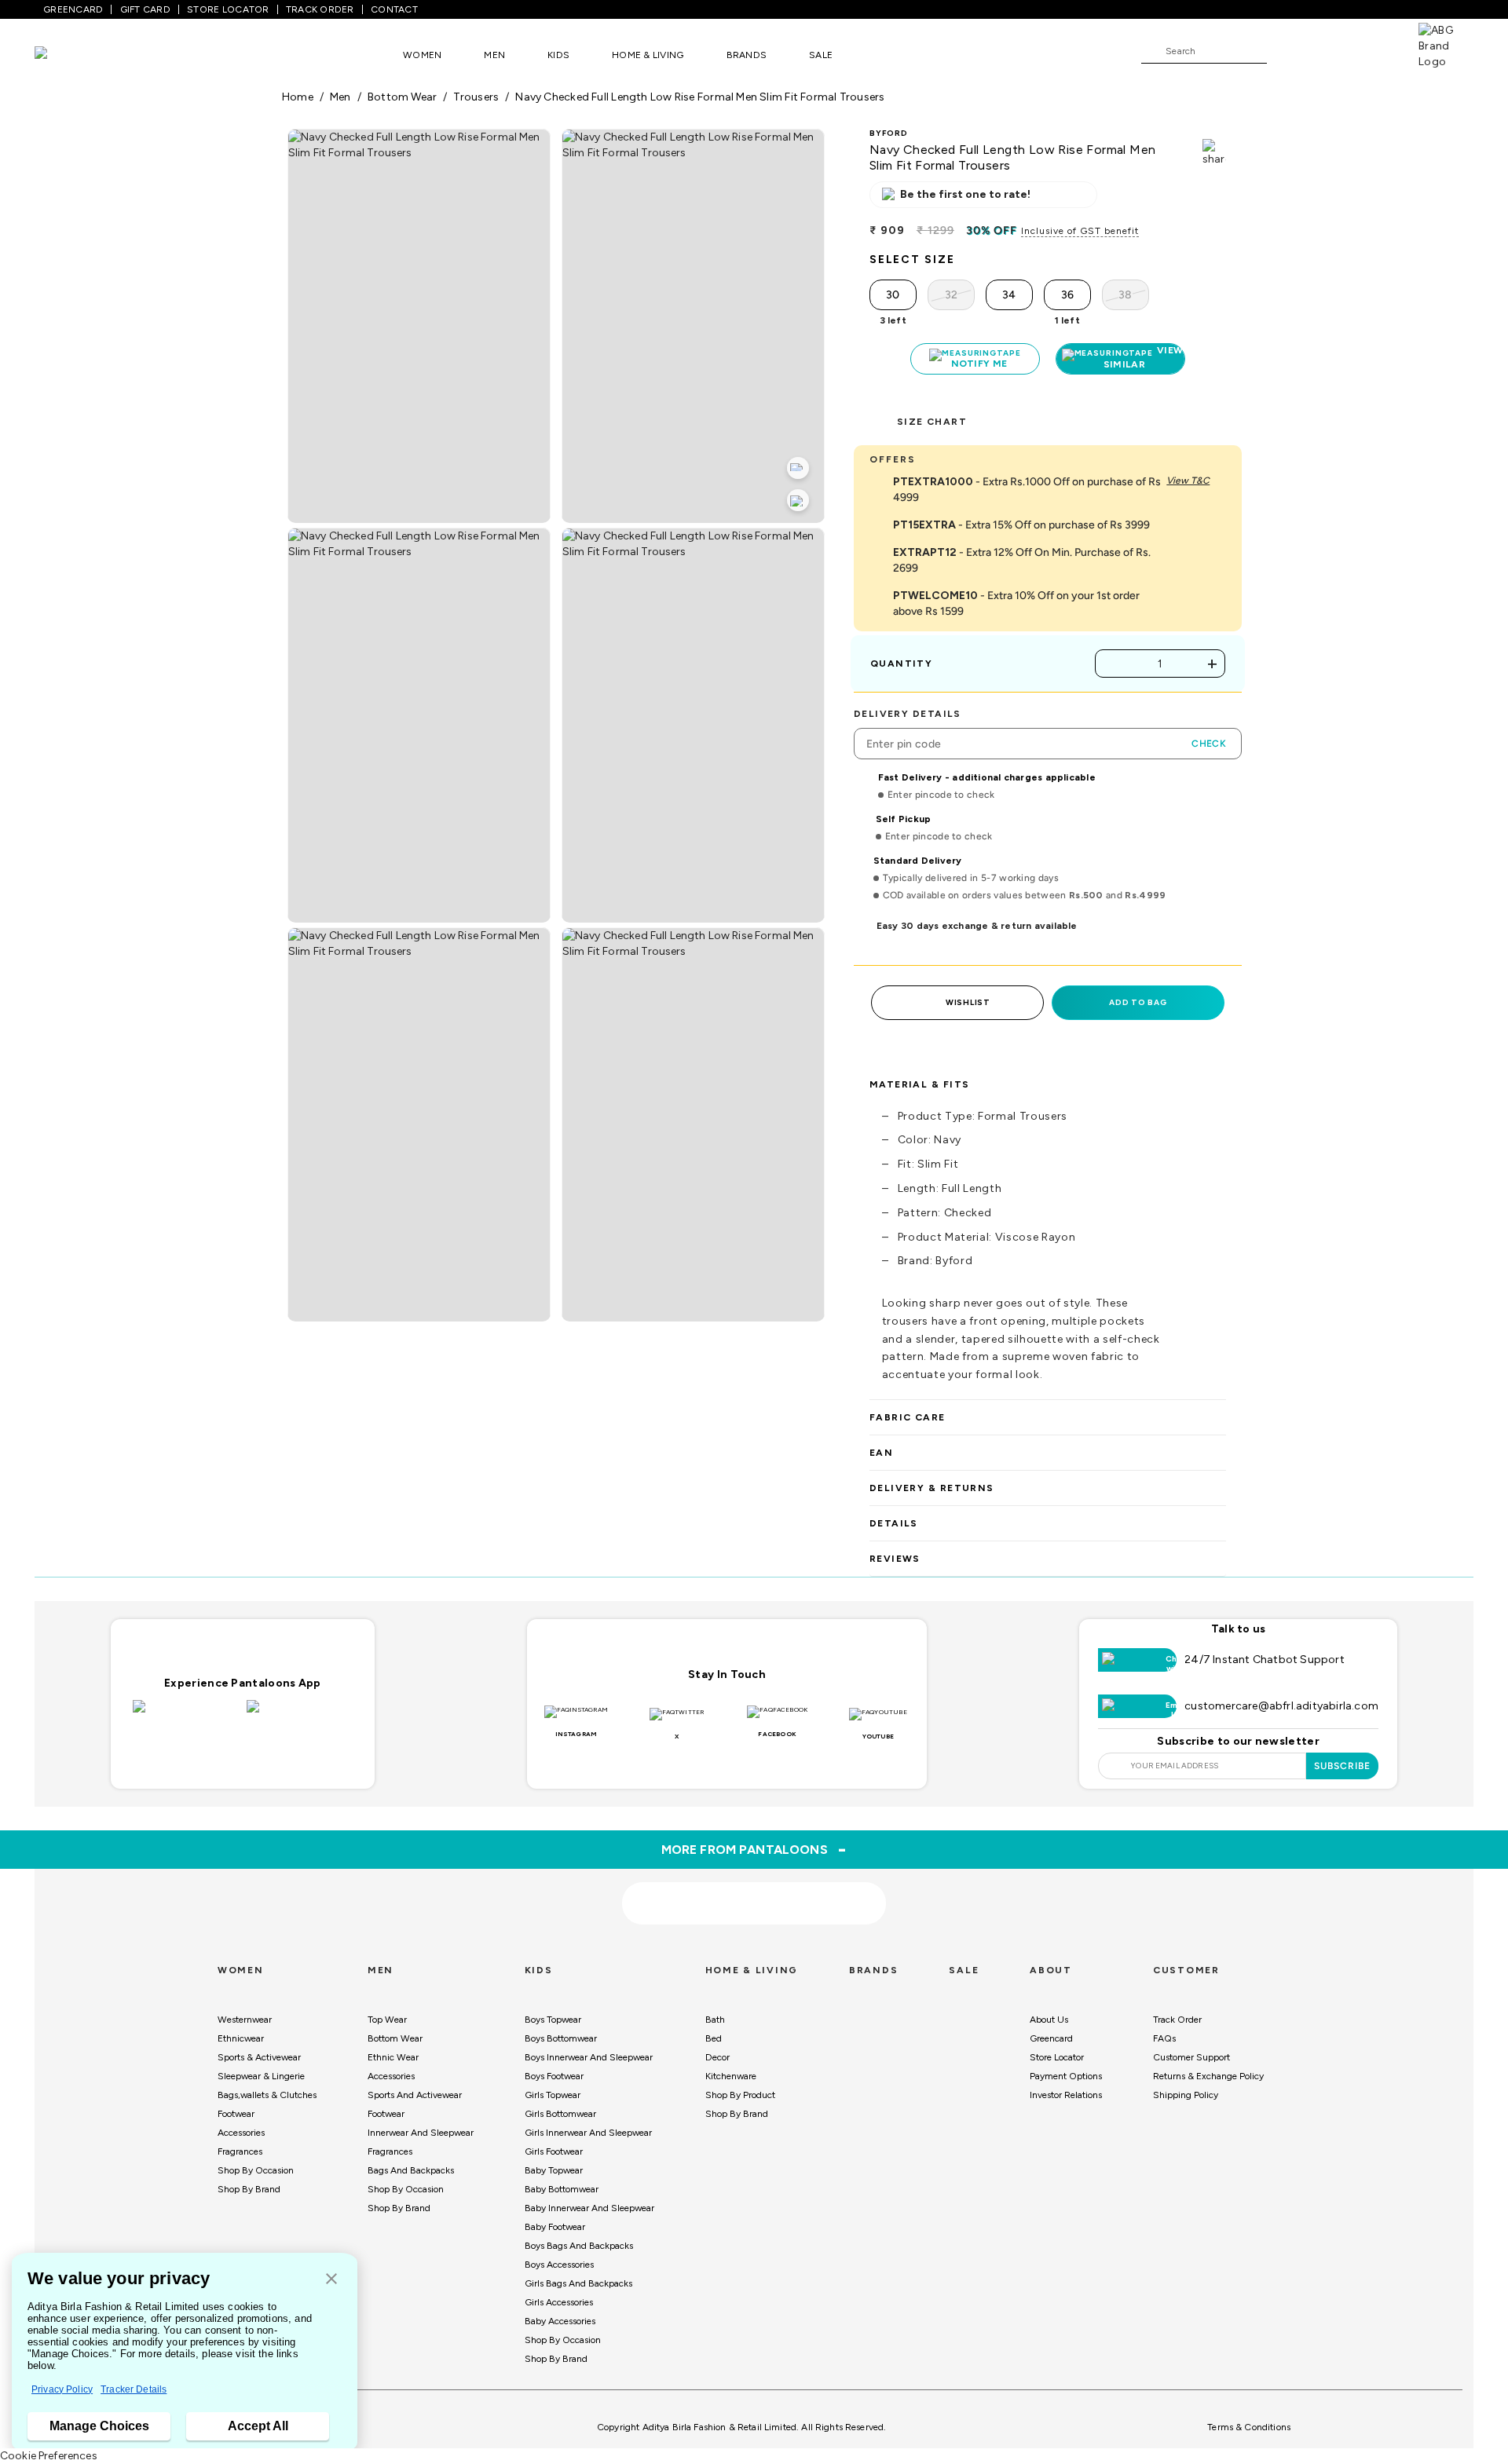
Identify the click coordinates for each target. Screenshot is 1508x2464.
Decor (717, 2049)
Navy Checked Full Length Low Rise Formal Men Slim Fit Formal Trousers (700, 97)
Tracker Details (134, 2389)
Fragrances (240, 2144)
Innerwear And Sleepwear (421, 2125)
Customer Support (1191, 2049)
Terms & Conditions (1249, 2419)
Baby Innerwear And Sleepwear (589, 2200)
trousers (476, 97)
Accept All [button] (258, 2426)
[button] (331, 2280)
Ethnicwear (241, 2031)
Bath (715, 2012)
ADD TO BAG (1138, 994)
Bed (714, 2031)
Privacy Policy (62, 2389)
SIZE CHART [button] (932, 414)
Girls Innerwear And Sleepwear (588, 2125)
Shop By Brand (249, 2181)
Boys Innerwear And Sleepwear (589, 2049)
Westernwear (245, 2012)
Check (1209, 736)
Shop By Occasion (256, 2162)
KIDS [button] (558, 55)
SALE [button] (821, 55)
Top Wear (387, 2012)
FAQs (1164, 2031)
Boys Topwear (553, 2012)
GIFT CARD (145, 9)
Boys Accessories (559, 2257)
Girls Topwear (553, 2087)
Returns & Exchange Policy (1208, 2068)
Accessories (241, 2125)
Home (298, 97)
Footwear (236, 2106)
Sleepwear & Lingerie (261, 2068)
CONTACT (394, 9)
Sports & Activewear (259, 2049)
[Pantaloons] (64, 55)
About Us (1049, 2012)
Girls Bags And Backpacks (578, 2276)
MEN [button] (494, 55)
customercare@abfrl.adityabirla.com (1281, 1698)
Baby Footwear (555, 2219)
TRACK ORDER (320, 9)
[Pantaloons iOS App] (186, 1708)
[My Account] (1330, 50)
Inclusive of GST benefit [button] (1080, 231)
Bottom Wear (395, 2031)
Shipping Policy (1186, 2087)
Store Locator (1057, 2049)
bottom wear (402, 97)
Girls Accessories (559, 2294)
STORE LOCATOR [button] (228, 9)
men (340, 97)
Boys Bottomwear (561, 2031)
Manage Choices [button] (99, 2426)
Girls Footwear (554, 2144)
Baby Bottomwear (562, 2181)
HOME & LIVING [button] (648, 55)
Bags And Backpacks (411, 2162)
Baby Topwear (554, 2162)
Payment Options (1066, 2068)
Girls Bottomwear (560, 2106)
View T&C (1188, 473)
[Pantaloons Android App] (300, 1708)
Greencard (1051, 2031)
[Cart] (1374, 50)
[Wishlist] (1287, 52)
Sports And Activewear (415, 2087)
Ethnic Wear (393, 2049)
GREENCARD (73, 9)
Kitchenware (731, 2068)
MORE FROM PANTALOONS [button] (754, 1841)
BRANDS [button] (747, 55)
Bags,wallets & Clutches (267, 2087)
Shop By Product (740, 2087)
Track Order (1177, 2012)
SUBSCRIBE (1343, 1758)
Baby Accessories (560, 2313)
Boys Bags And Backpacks (579, 2238)
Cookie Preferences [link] (49, 2456)
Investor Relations (1066, 2087)
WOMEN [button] (422, 55)
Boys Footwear (554, 2068)
